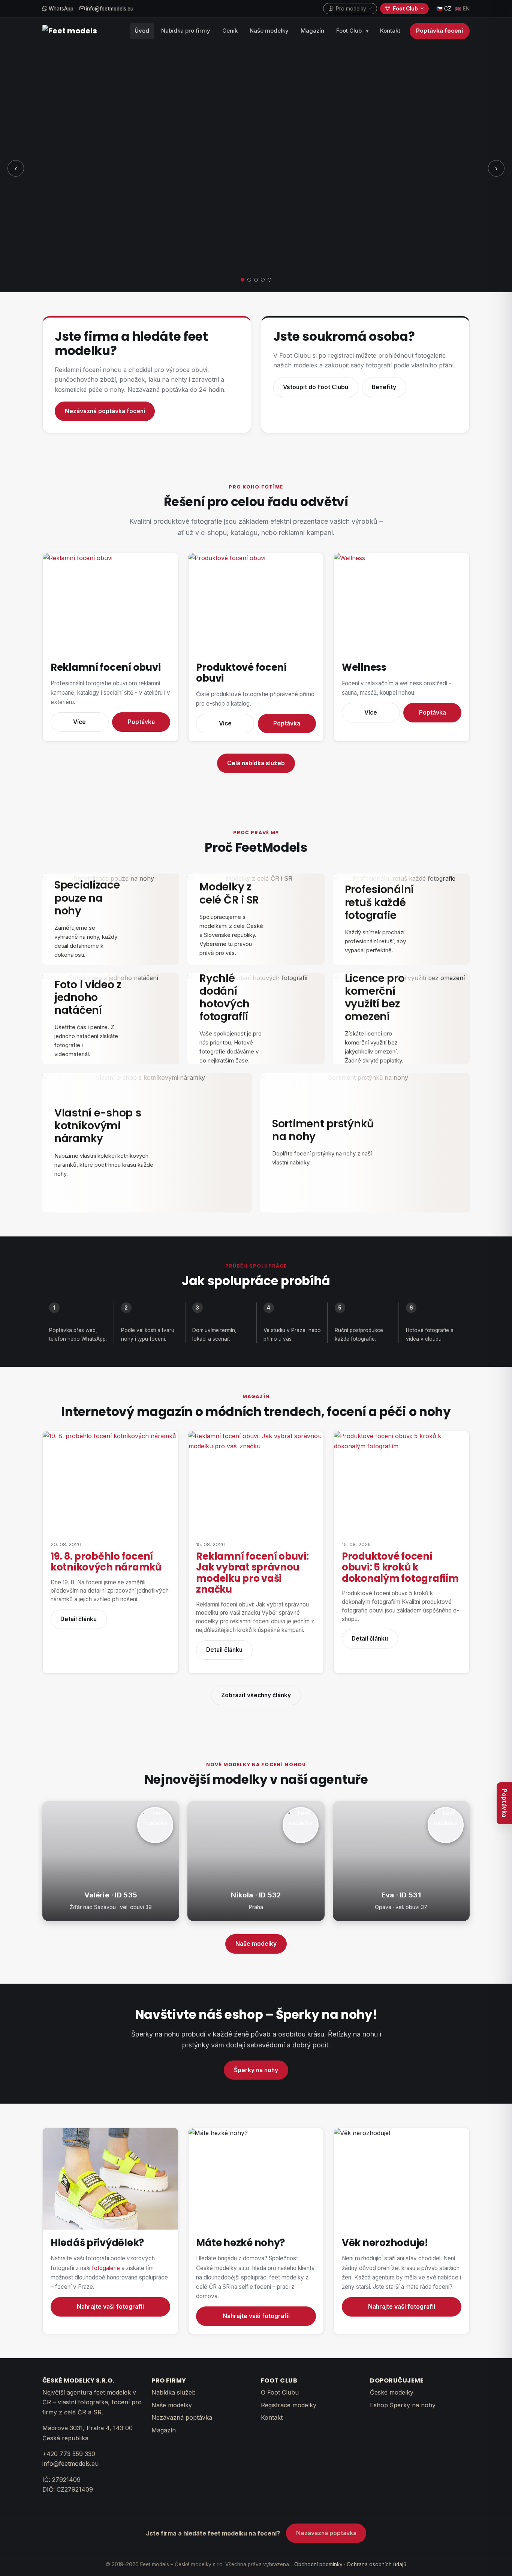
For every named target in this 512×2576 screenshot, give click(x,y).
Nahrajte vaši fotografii (110, 2307)
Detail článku (79, 1619)
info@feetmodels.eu (109, 9)
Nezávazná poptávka (182, 2417)
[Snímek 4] (263, 280)
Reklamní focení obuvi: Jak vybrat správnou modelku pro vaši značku (252, 1573)
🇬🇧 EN (462, 9)
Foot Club (349, 31)
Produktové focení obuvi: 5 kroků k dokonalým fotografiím (400, 1567)
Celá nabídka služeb (256, 763)
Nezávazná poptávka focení (105, 411)
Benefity (384, 387)
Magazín (312, 31)
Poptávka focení (439, 31)
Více (79, 722)
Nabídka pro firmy (186, 31)
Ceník (230, 31)
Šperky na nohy (256, 2070)
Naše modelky (269, 31)
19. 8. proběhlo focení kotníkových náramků (106, 1562)
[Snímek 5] (269, 280)
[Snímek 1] (243, 280)
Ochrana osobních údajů (377, 2564)
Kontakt (390, 31)
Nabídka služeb (174, 2392)
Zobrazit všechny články (256, 1695)
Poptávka (141, 722)
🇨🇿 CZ (444, 9)
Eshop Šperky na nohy (403, 2405)
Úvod (142, 31)
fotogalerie (106, 2268)
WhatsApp (60, 9)
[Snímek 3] (256, 280)
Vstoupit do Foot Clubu (316, 387)
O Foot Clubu (280, 2392)
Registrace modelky (289, 2405)
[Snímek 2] (249, 280)
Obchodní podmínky (318, 2564)
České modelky (392, 2392)
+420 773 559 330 (69, 2454)
